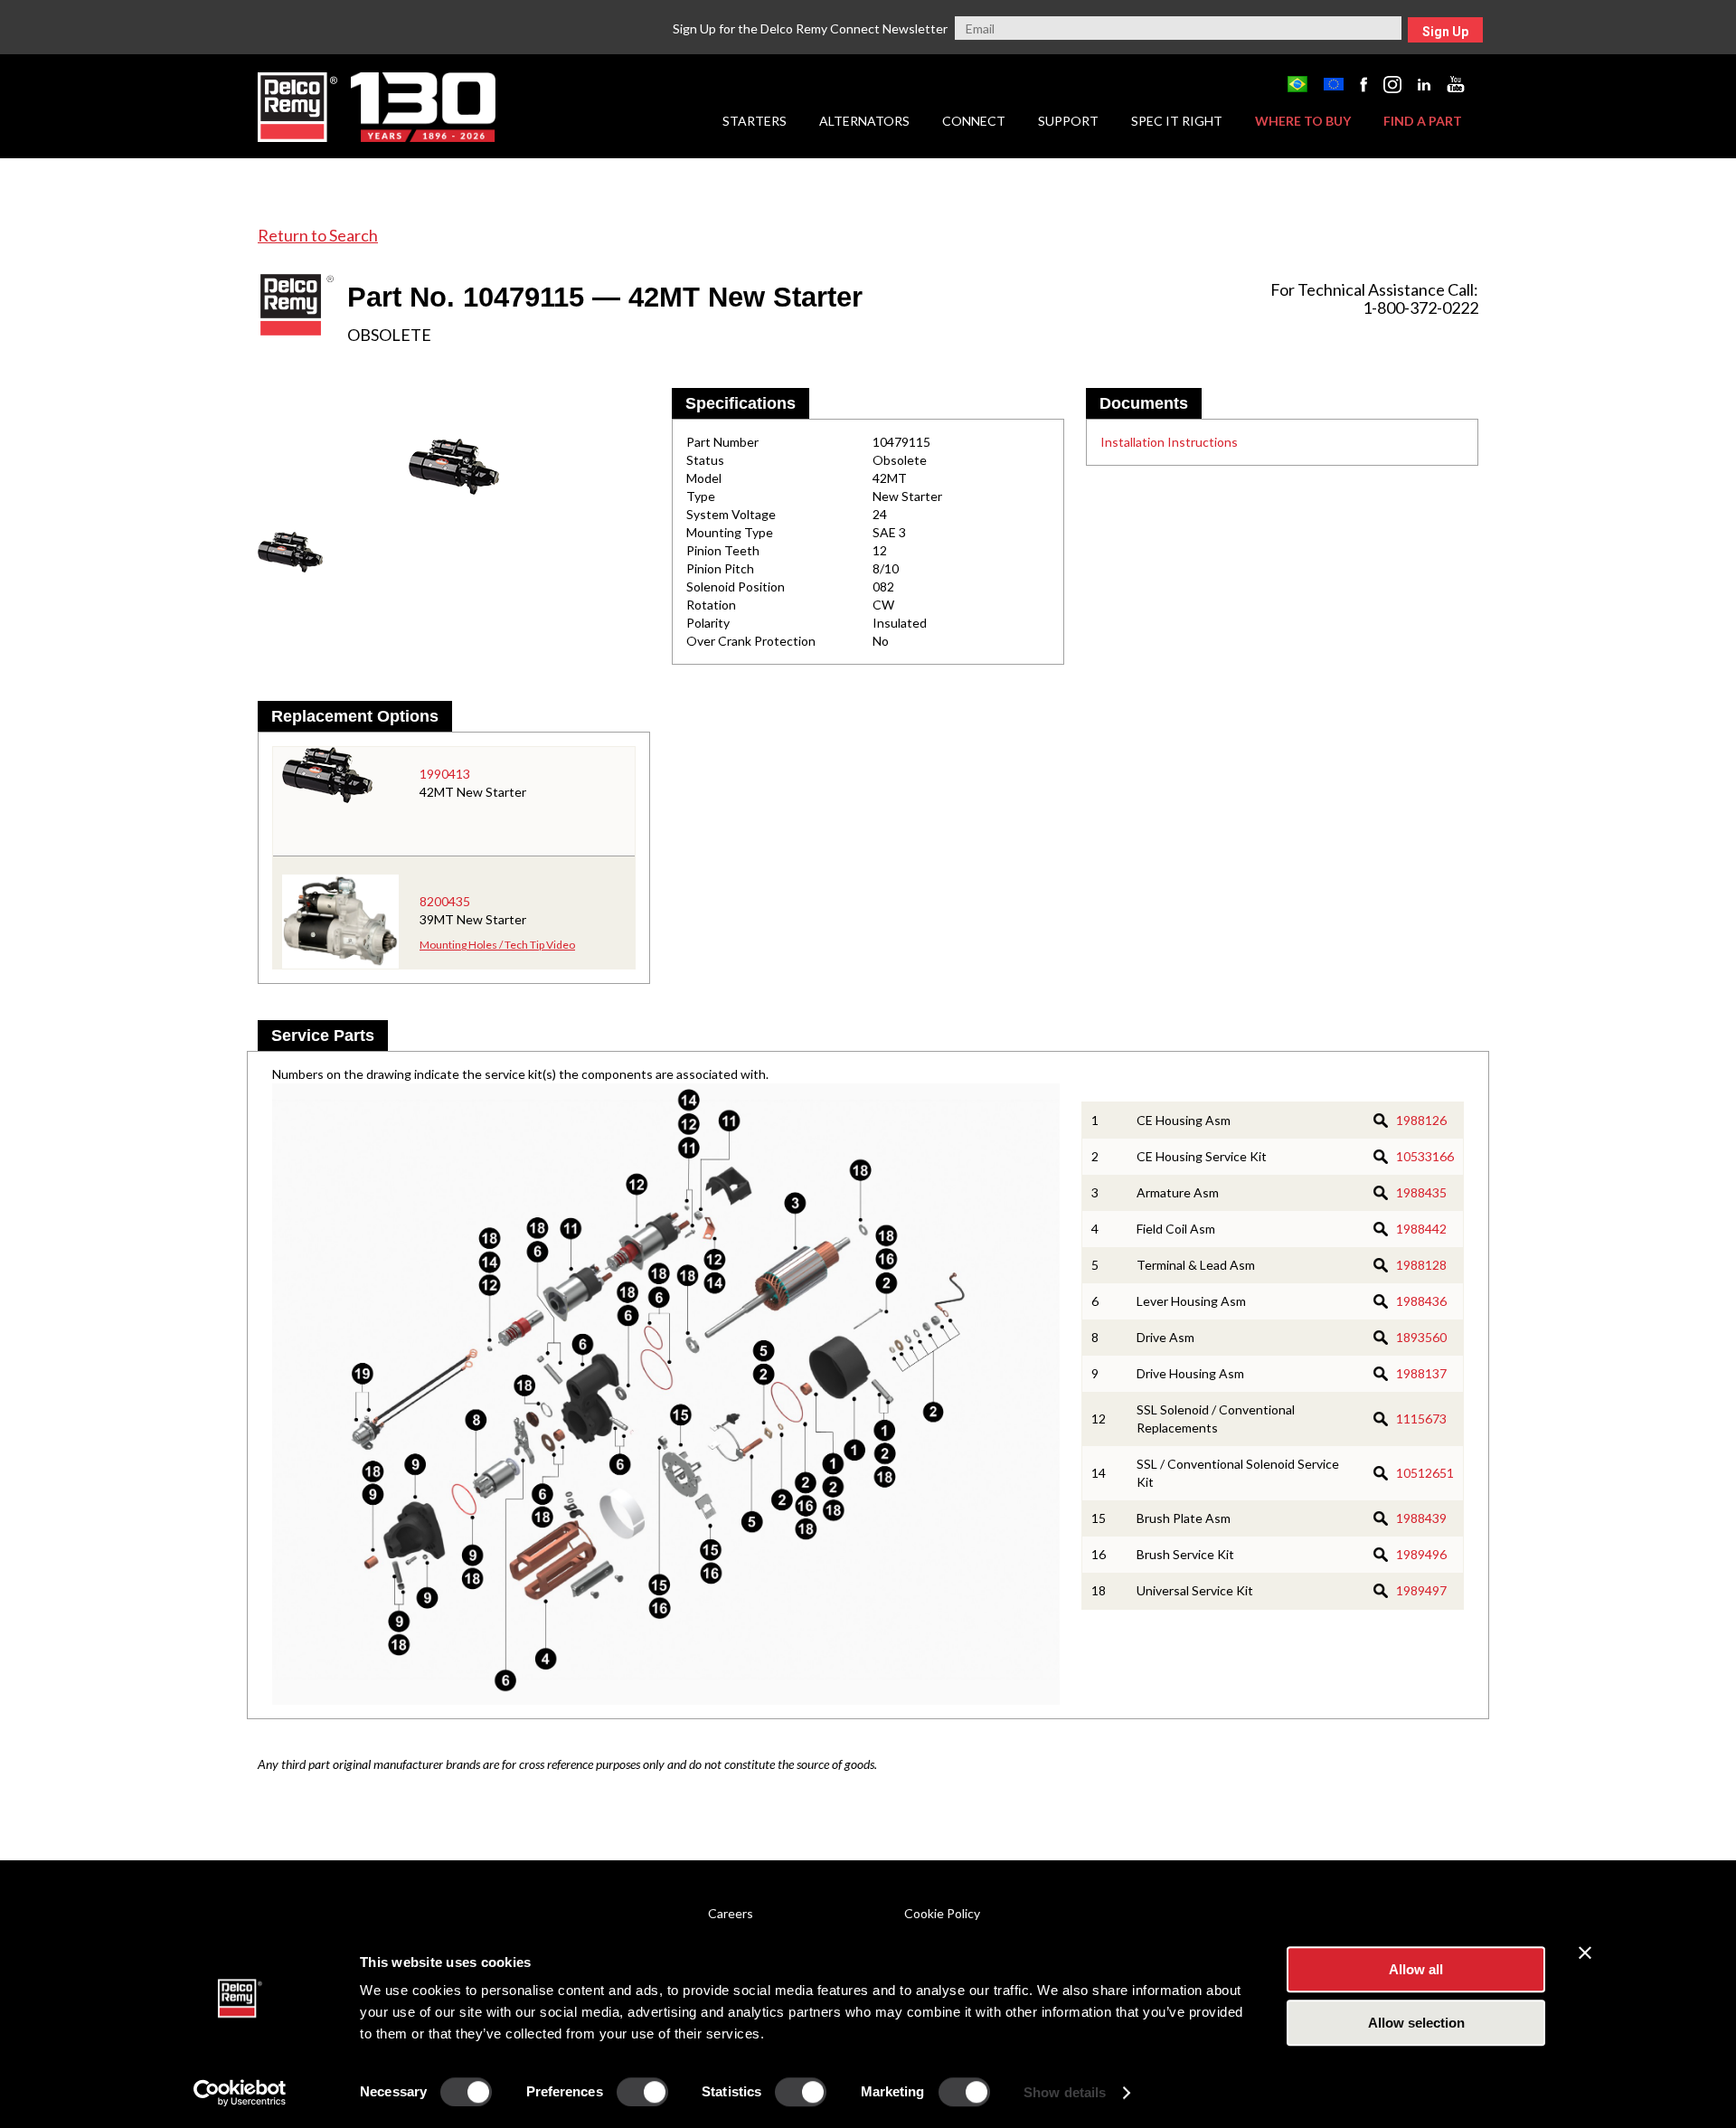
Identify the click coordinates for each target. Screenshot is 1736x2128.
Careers (731, 1913)
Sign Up (1445, 32)
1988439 (1421, 1518)
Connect (974, 121)
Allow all (1416, 1969)
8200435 (445, 901)
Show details (1065, 2092)
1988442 (1421, 1229)
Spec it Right (1177, 121)
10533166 (1425, 1156)
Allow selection (1416, 2023)
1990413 (445, 774)
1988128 (1421, 1265)
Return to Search (318, 235)
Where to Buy (1303, 121)
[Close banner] (1585, 1953)
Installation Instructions (1169, 442)
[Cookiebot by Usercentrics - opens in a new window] (240, 2093)
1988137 (1421, 1373)
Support (1068, 121)
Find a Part (1423, 121)
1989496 (1421, 1554)
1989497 (1421, 1590)
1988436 (1421, 1301)
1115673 (1421, 1419)
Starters (755, 121)
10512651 (1425, 1473)
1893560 (1421, 1337)
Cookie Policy (942, 1913)
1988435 (1421, 1192)
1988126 (1421, 1120)
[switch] (642, 2092)
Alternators (864, 121)
